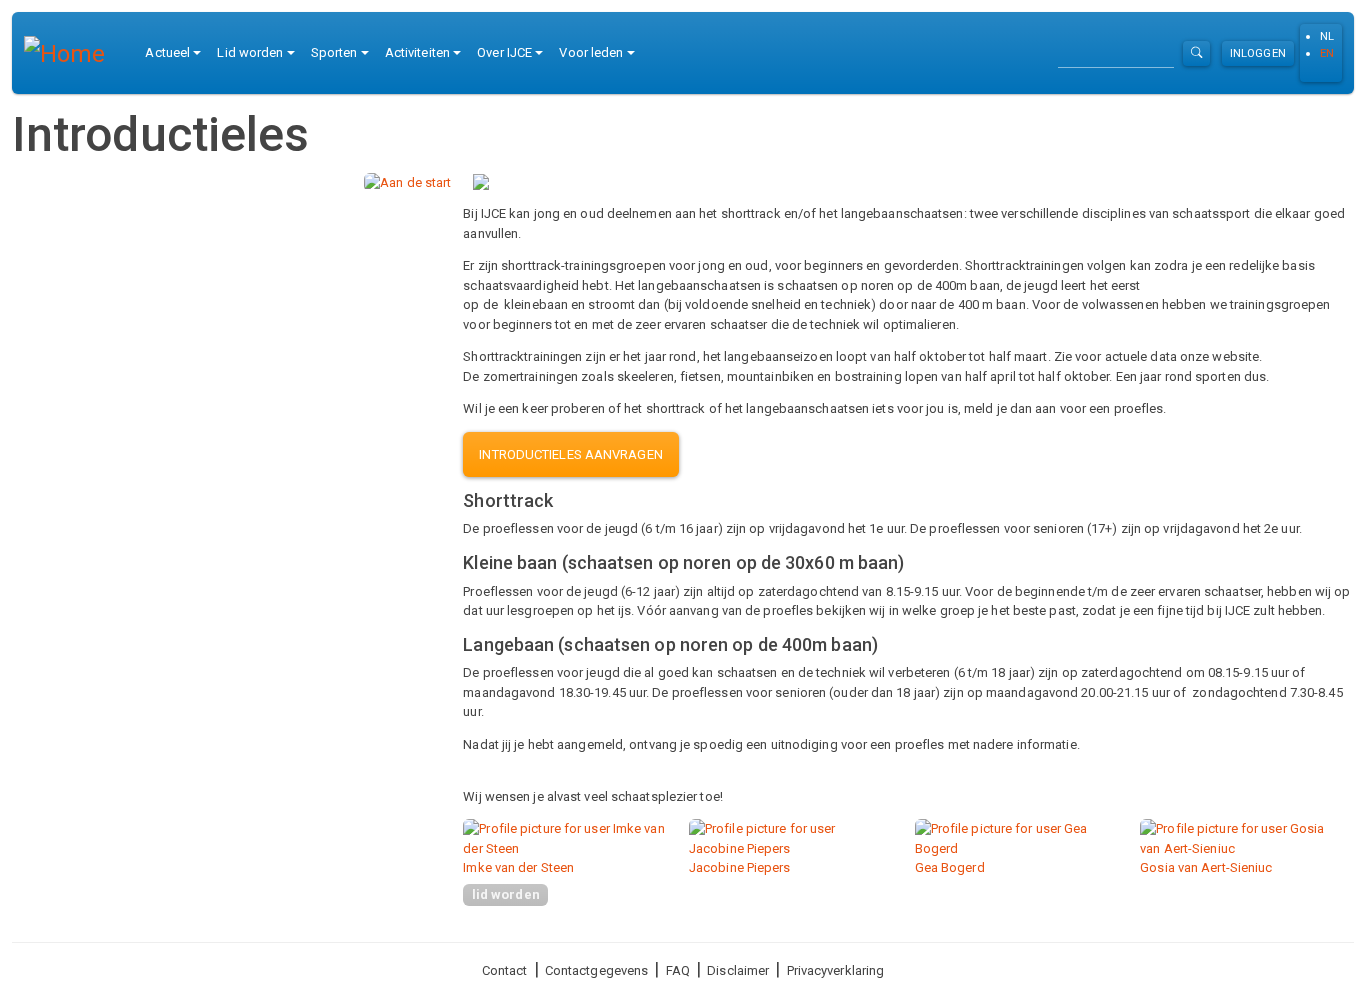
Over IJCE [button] (504, 52)
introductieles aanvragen (570, 454)
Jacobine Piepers (740, 867)
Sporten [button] (334, 52)
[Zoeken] (1196, 53)
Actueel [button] (167, 52)
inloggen (1258, 53)
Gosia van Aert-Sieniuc (1206, 867)
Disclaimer (738, 970)
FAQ (678, 970)
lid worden (506, 894)
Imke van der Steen (518, 867)
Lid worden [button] (250, 52)
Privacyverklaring (836, 970)
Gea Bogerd (950, 867)
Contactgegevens (597, 970)
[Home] (72, 53)
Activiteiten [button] (417, 52)
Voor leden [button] (591, 52)
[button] (407, 181)
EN (1327, 53)
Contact (505, 970)
